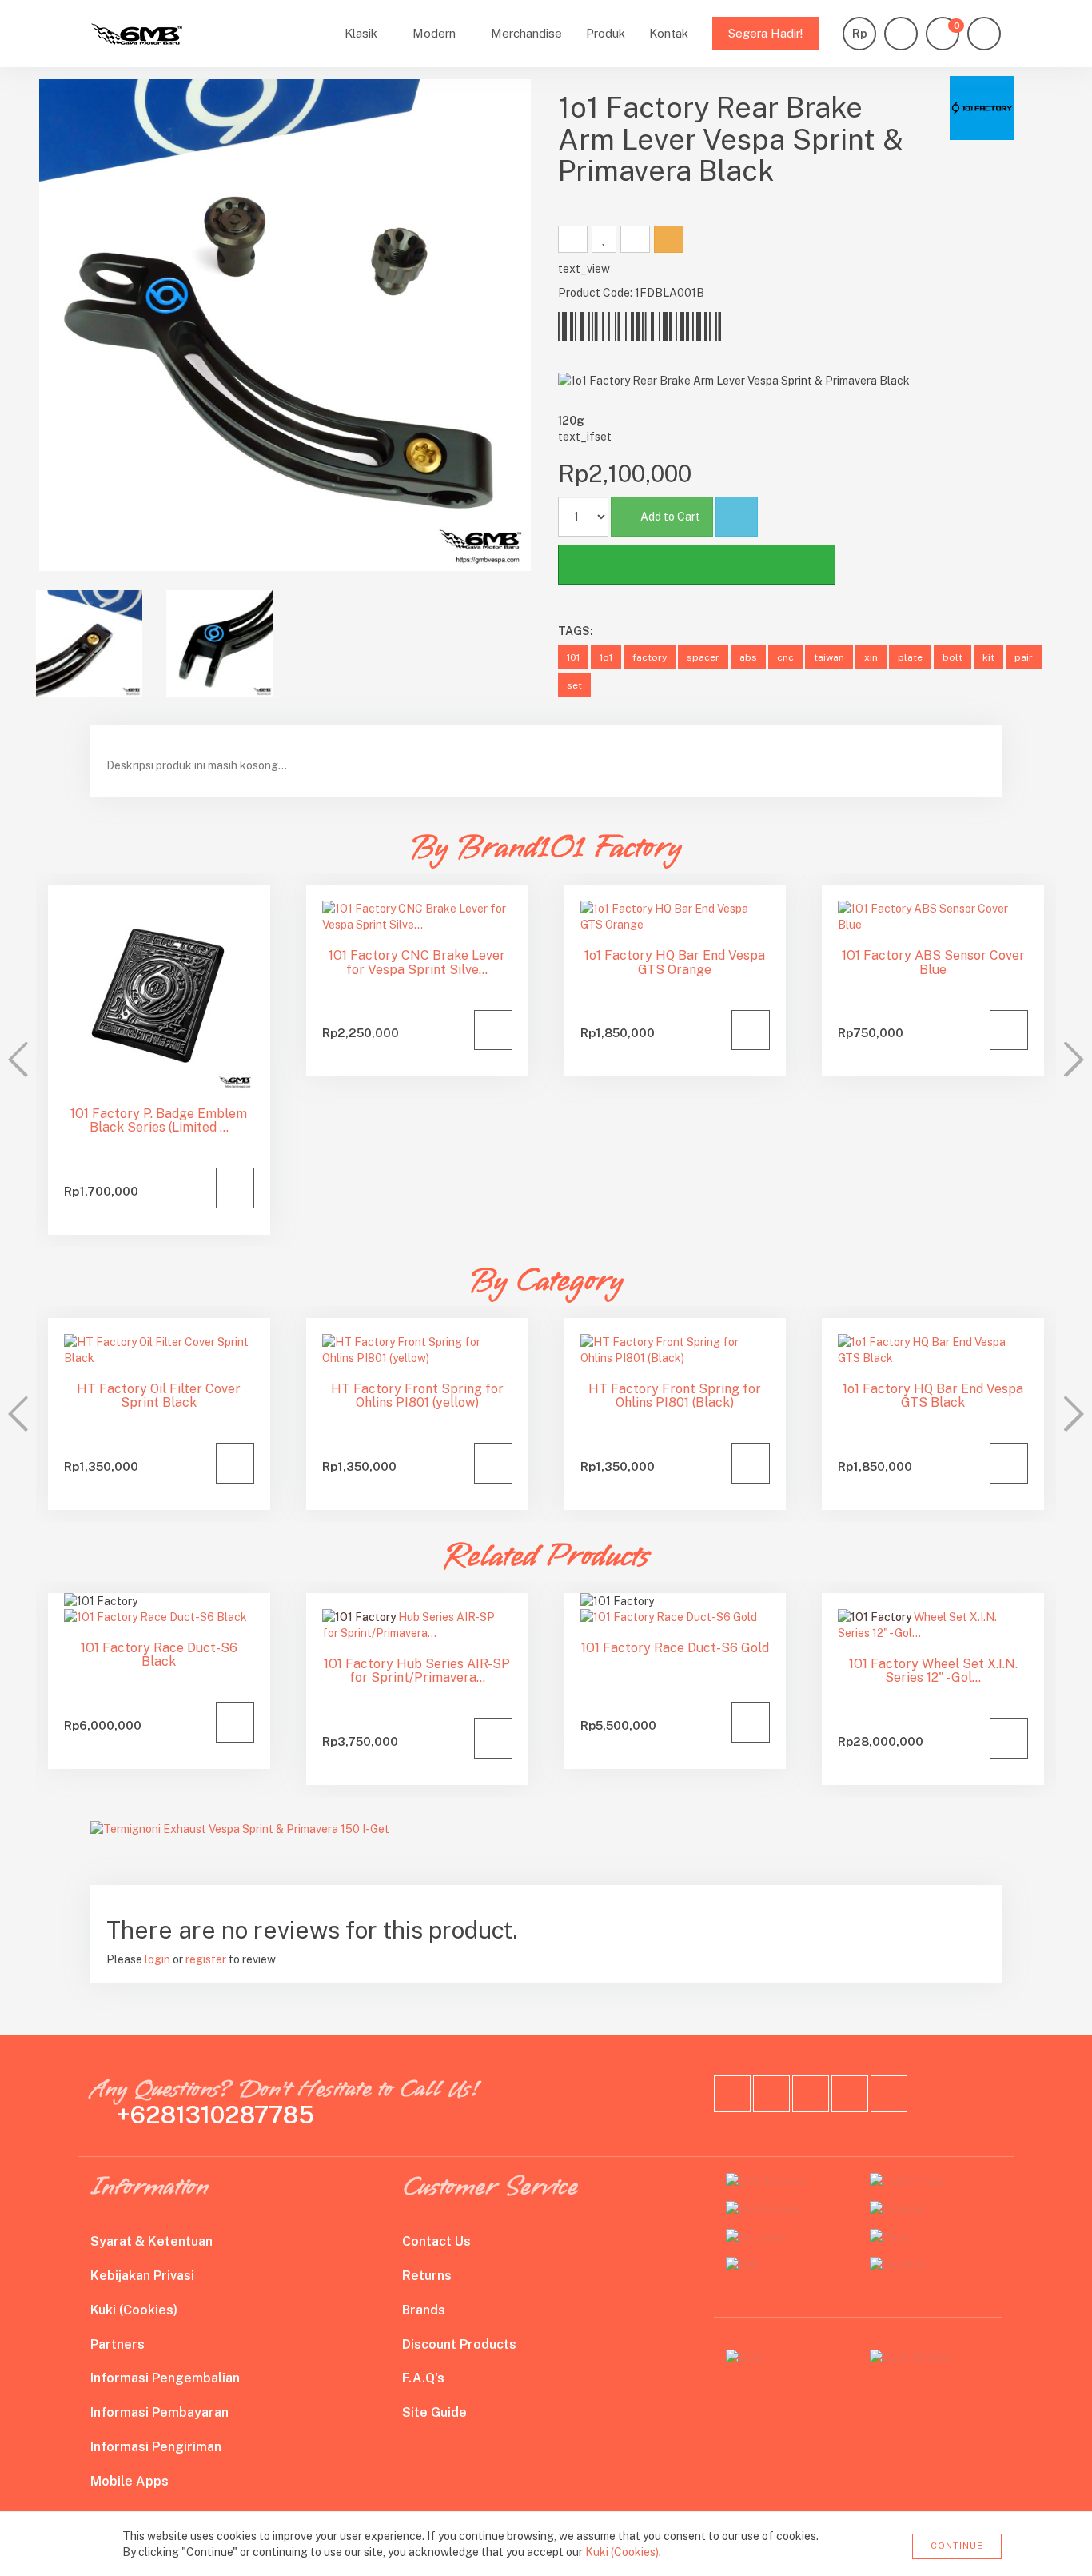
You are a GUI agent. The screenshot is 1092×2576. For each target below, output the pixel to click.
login (157, 1959)
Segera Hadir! (765, 33)
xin (871, 657)
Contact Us (436, 2241)
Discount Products (459, 2344)
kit (988, 657)
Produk (606, 33)
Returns (427, 2276)
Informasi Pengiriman (156, 2447)
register (206, 1959)
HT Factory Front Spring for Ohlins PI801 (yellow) (417, 1396)
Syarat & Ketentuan (151, 2241)
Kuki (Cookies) (134, 2310)
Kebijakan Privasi (142, 2276)
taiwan (829, 657)
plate (910, 657)
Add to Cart (670, 517)
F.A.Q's (423, 2378)
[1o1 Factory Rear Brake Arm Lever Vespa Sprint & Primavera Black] (285, 325)
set (574, 685)
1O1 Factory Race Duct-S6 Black (159, 1655)
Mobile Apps (130, 2481)
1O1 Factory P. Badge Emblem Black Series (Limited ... (159, 1121)
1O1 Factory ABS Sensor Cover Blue (933, 963)
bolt (953, 657)
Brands (424, 2310)
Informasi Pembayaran (159, 2412)
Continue (957, 2546)
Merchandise (526, 33)
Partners (118, 2344)
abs (748, 657)
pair (1024, 657)
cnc (785, 657)
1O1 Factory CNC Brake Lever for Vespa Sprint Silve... (417, 963)
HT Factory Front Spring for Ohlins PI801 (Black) (675, 1396)
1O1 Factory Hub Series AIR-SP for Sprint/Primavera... (417, 1671)
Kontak (669, 33)
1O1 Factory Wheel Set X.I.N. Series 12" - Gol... (933, 1671)
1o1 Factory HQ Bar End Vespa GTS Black (933, 1396)
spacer (703, 657)
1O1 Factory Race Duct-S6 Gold (675, 1648)
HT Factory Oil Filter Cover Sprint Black (159, 1396)
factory (650, 657)
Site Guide (434, 2412)
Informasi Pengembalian (165, 2378)
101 (573, 657)
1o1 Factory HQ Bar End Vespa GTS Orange (675, 963)
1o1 (606, 657)
